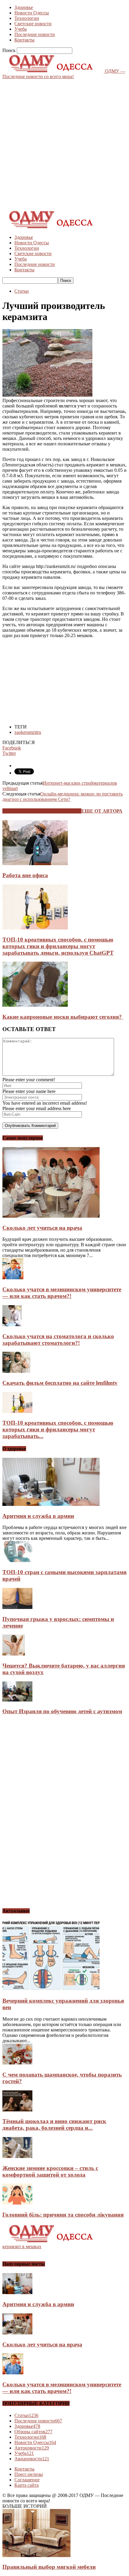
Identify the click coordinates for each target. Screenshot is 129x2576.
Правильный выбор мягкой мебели (49, 2567)
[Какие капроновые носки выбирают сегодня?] (35, 1005)
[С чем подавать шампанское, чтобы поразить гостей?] (17, 2063)
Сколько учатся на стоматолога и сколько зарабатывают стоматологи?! (58, 1340)
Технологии (27, 18)
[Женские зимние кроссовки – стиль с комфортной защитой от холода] (17, 2156)
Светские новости (33, 24)
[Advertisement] (64, 144)
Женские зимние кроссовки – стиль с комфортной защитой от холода (50, 2171)
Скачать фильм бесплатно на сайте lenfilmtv (60, 1383)
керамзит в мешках (22, 2246)
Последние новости (35, 34)
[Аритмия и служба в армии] (51, 1504)
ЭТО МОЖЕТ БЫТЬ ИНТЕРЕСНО (42, 811)
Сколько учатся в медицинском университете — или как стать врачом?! (62, 1293)
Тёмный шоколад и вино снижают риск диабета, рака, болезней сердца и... (54, 2124)
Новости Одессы (32, 13)
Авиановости (32, 2459)
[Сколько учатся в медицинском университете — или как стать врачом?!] (13, 1278)
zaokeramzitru (28, 732)
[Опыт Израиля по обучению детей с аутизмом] (17, 1700)
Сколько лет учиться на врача (42, 1228)
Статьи (22, 291)
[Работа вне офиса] (35, 864)
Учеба (21, 29)
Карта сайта (27, 2485)
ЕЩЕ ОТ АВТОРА (102, 811)
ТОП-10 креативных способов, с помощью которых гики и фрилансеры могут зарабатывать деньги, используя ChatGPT (58, 946)
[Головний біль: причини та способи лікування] (17, 2203)
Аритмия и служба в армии (38, 1516)
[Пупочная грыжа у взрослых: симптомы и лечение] (17, 1607)
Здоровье (24, 7)
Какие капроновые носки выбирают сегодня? (63, 1017)
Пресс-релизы (29, 2474)
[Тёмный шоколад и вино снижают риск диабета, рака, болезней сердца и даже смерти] (17, 2110)
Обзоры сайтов (33, 2432)
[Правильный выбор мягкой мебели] (36, 2555)
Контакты (24, 40)
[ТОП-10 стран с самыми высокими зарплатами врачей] (17, 1560)
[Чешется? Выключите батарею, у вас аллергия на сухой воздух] (14, 1654)
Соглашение (27, 2480)
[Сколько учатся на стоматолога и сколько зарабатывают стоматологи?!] (12, 1325)
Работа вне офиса (25, 875)
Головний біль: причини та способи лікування (63, 2215)
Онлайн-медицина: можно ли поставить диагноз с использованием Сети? (63, 797)
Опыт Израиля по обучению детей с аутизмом (62, 1711)
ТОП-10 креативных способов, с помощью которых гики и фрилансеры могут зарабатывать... (58, 1429)
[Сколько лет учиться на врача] (51, 1216)
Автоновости (32, 2448)
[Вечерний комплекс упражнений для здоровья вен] (51, 1989)
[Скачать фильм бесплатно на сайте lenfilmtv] (16, 1371)
